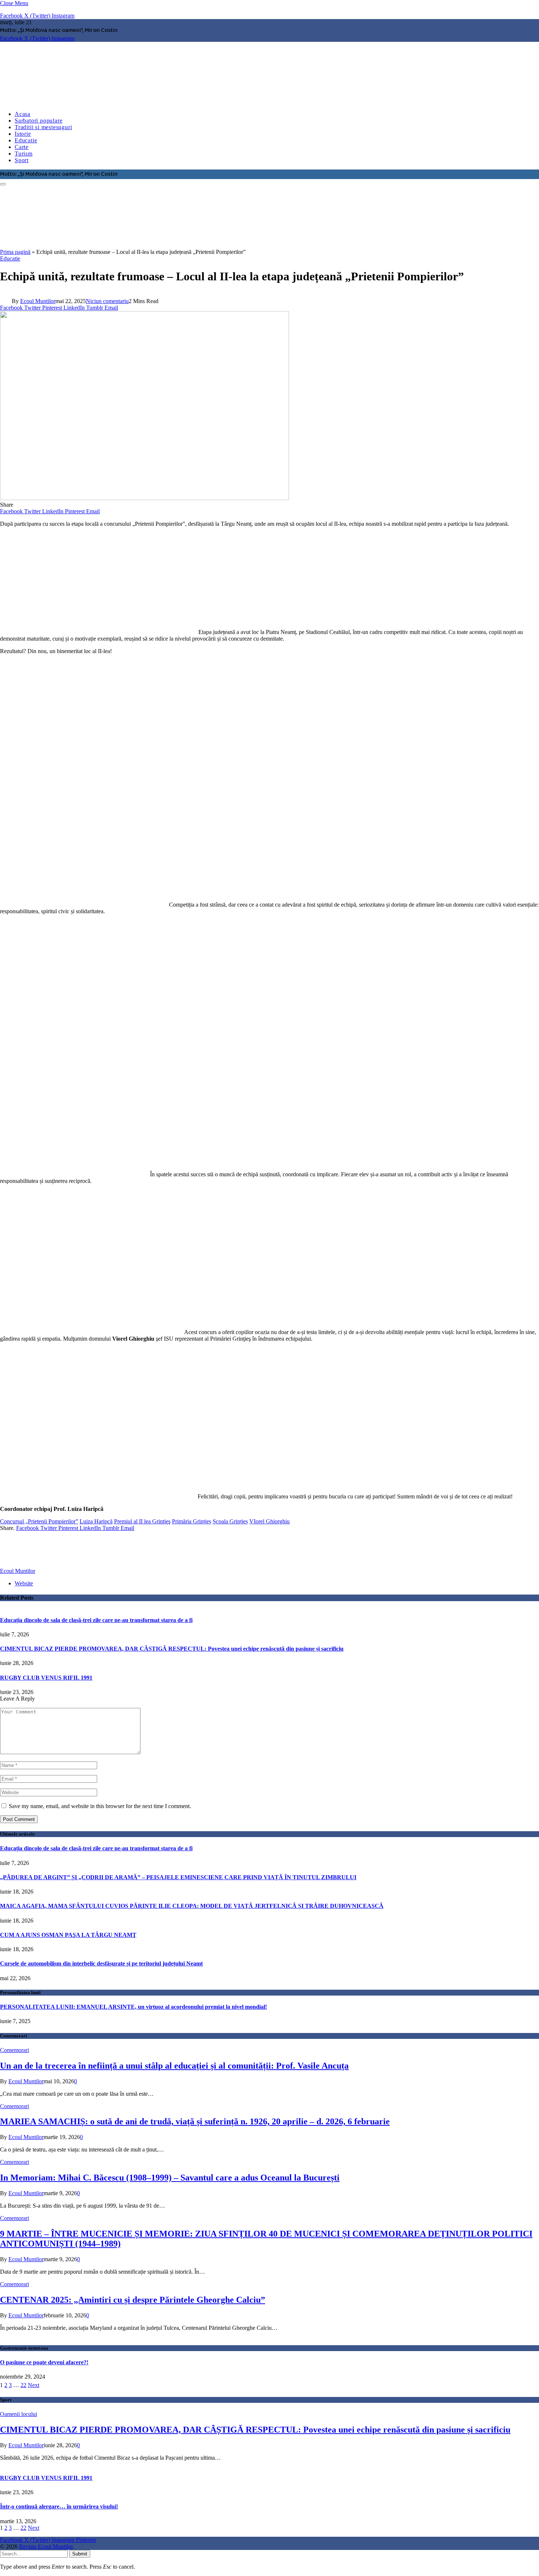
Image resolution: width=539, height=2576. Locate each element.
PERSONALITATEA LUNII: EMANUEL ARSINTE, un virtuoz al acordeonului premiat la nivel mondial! (133, 2007)
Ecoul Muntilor (38, 301)
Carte (22, 147)
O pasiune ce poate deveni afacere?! (44, 2362)
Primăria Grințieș (192, 1521)
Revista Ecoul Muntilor (46, 2546)
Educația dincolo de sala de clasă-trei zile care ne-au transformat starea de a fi (96, 1620)
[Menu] (3, 184)
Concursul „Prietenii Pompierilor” (39, 1521)
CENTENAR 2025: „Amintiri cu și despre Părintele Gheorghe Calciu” (133, 2300)
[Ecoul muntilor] (183, 101)
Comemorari (14, 2050)
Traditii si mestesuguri (43, 127)
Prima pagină (15, 252)
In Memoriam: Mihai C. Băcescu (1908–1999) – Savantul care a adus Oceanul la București (170, 2178)
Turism (24, 154)
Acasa (23, 114)
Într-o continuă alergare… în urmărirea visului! (59, 2506)
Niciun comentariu (107, 301)
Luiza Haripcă (96, 1521)
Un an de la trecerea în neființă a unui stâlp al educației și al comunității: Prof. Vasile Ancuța (174, 2066)
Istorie (23, 134)
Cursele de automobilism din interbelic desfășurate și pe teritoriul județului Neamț (101, 1963)
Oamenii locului (19, 2414)
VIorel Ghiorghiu (269, 1521)
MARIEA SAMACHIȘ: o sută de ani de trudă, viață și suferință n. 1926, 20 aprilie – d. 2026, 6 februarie (195, 2121)
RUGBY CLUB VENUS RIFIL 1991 (46, 1678)
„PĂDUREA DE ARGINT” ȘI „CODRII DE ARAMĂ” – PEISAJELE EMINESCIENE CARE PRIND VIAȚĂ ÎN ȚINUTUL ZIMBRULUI (178, 1877)
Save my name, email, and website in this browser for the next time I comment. (100, 1806)
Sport (22, 160)
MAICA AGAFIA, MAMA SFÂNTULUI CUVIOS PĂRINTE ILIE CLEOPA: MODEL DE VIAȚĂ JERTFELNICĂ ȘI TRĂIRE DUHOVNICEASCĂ (192, 1906)
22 (23, 2385)
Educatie (26, 140)
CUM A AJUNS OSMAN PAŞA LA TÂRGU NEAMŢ (68, 1935)
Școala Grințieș (230, 1521)
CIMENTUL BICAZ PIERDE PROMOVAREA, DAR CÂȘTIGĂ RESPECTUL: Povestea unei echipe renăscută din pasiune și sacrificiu (172, 1649)
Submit (80, 2554)
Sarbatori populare (38, 121)
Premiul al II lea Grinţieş (142, 1521)
